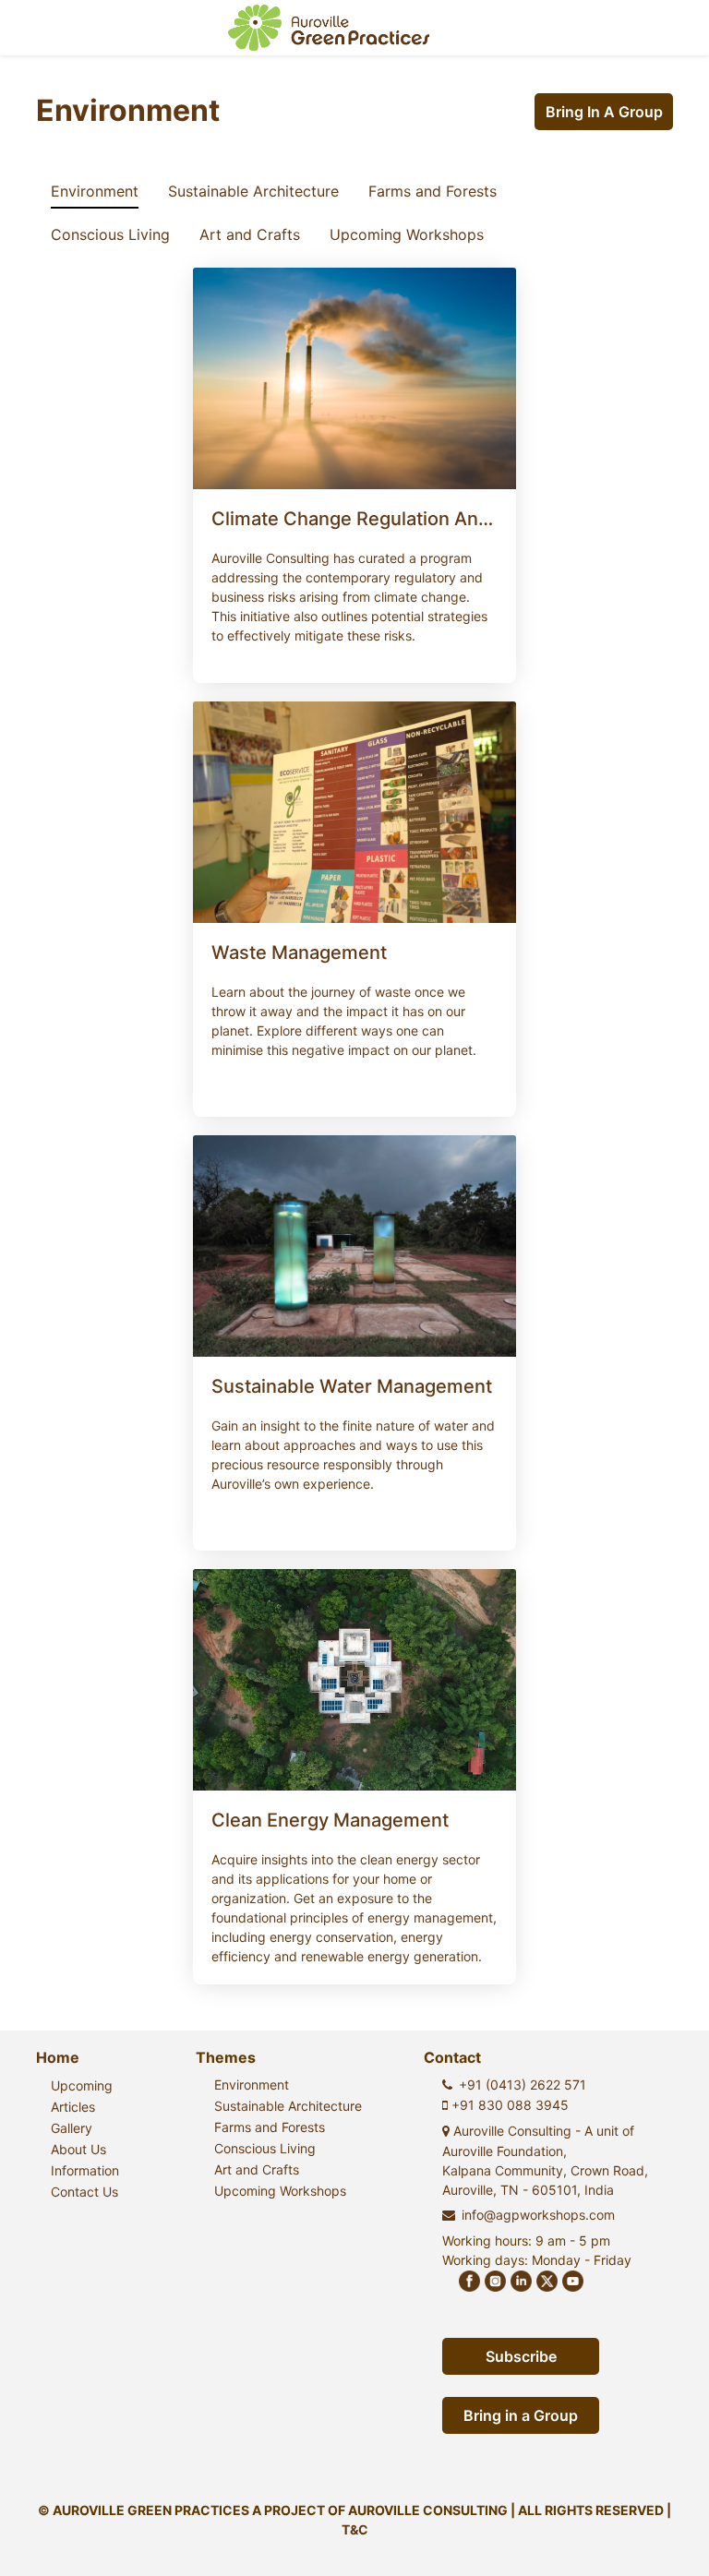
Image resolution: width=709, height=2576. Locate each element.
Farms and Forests (433, 191)
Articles (73, 2107)
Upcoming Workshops (407, 234)
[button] (354, 576)
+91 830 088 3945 (508, 2105)
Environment (95, 191)
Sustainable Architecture (253, 191)
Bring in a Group (604, 112)
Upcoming (82, 2085)
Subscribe (521, 2356)
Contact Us (84, 2192)
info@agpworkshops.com (538, 2215)
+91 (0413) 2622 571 (523, 2085)
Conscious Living (110, 234)
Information (85, 2170)
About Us (78, 2149)
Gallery (72, 2128)
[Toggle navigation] (668, 28)
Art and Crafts (250, 234)
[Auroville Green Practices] (329, 28)
